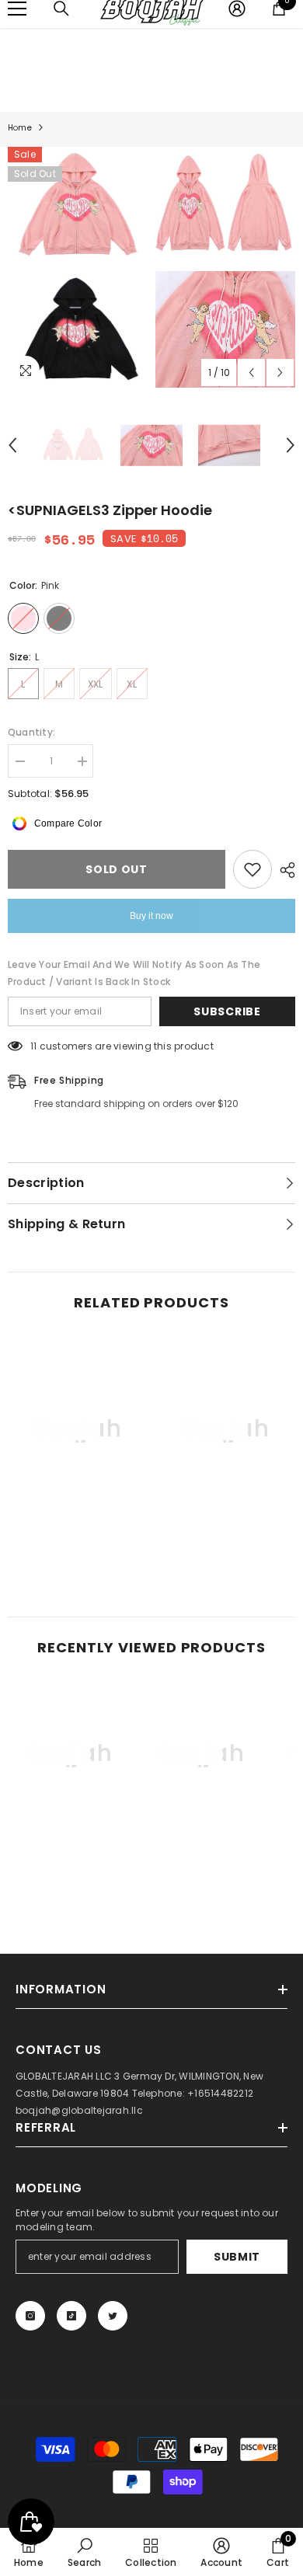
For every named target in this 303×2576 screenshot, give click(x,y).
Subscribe (227, 1011)
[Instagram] (30, 2316)
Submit (237, 2257)
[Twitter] (113, 2316)
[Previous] (251, 372)
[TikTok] (71, 2316)
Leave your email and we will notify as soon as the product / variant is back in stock (134, 973)
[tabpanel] (78, 267)
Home (20, 128)
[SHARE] (284, 870)
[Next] (280, 372)
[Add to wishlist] (252, 869)
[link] (78, 1538)
